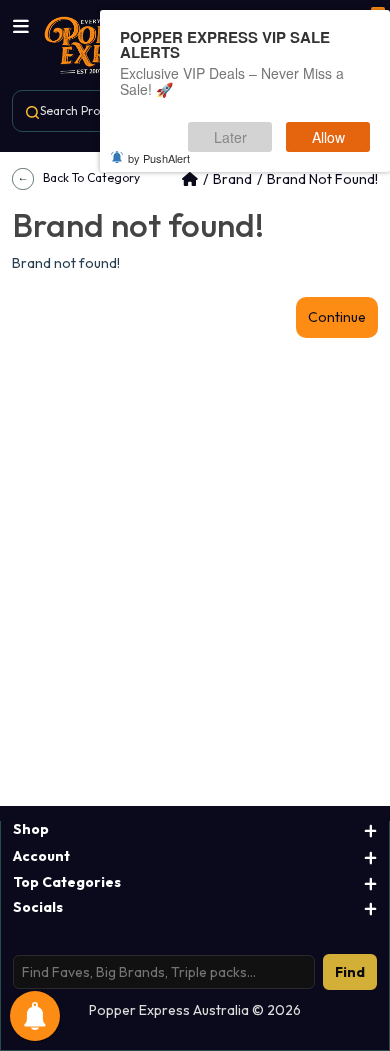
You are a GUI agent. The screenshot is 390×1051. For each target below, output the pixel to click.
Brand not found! (322, 179)
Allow (328, 137)
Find (350, 972)
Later (230, 137)
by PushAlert (159, 158)
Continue (337, 317)
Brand (232, 179)
